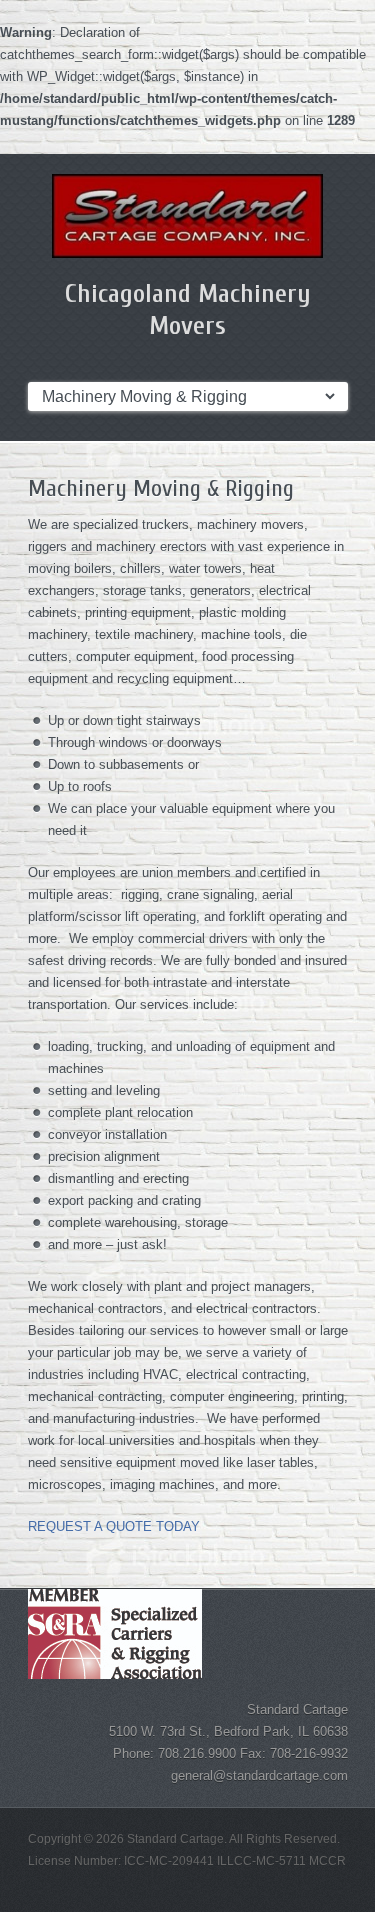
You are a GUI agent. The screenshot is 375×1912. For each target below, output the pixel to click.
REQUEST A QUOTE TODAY (114, 1526)
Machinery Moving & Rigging (161, 488)
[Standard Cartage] (188, 216)
